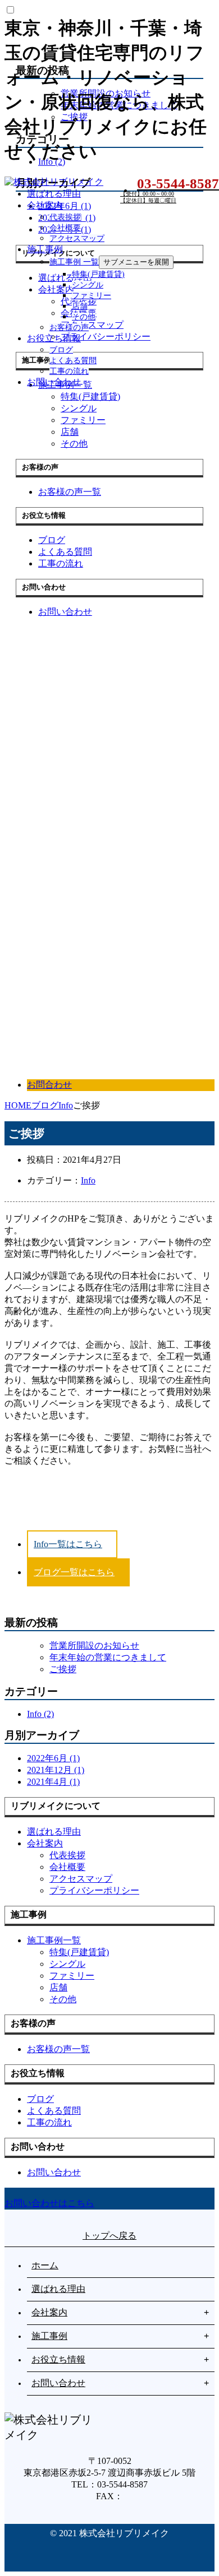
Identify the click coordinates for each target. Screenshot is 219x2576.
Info (88, 1180)
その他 (84, 317)
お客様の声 (69, 328)
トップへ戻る (109, 2236)
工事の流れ (69, 371)
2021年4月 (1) (53, 1782)
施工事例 (45, 249)
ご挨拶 (63, 1669)
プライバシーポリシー (94, 1890)
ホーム (45, 2265)
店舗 (80, 306)
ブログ (61, 350)
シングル (88, 285)
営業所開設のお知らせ (94, 1646)
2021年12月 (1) (56, 1770)
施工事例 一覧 (74, 262)
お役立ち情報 (54, 338)
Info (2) (40, 1714)
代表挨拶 (65, 217)
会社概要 (65, 228)
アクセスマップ (77, 238)
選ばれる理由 (54, 194)
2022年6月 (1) (53, 1758)
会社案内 (45, 205)
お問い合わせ (54, 382)
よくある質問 (73, 361)
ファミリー (92, 296)
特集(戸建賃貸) (98, 274)
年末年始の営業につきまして (108, 1657)
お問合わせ (49, 1085)
